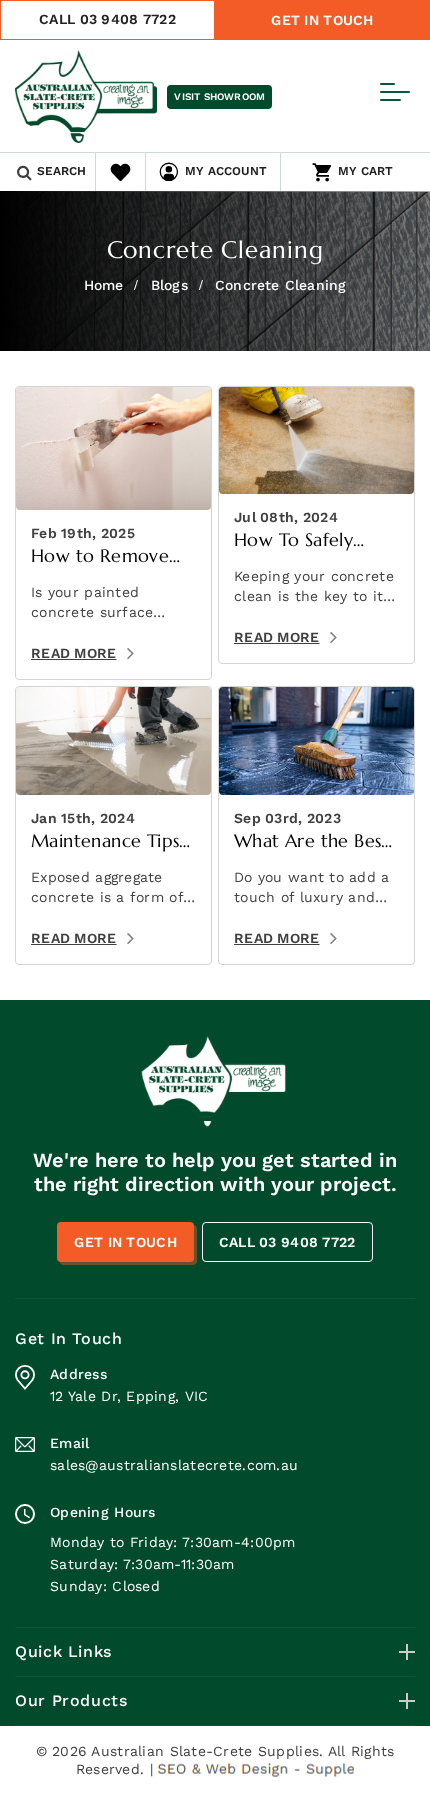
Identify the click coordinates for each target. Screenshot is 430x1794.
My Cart (365, 171)
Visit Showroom (219, 96)
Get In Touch (322, 20)
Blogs (169, 285)
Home (104, 285)
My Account (226, 171)
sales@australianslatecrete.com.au (174, 1465)
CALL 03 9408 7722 (107, 19)
